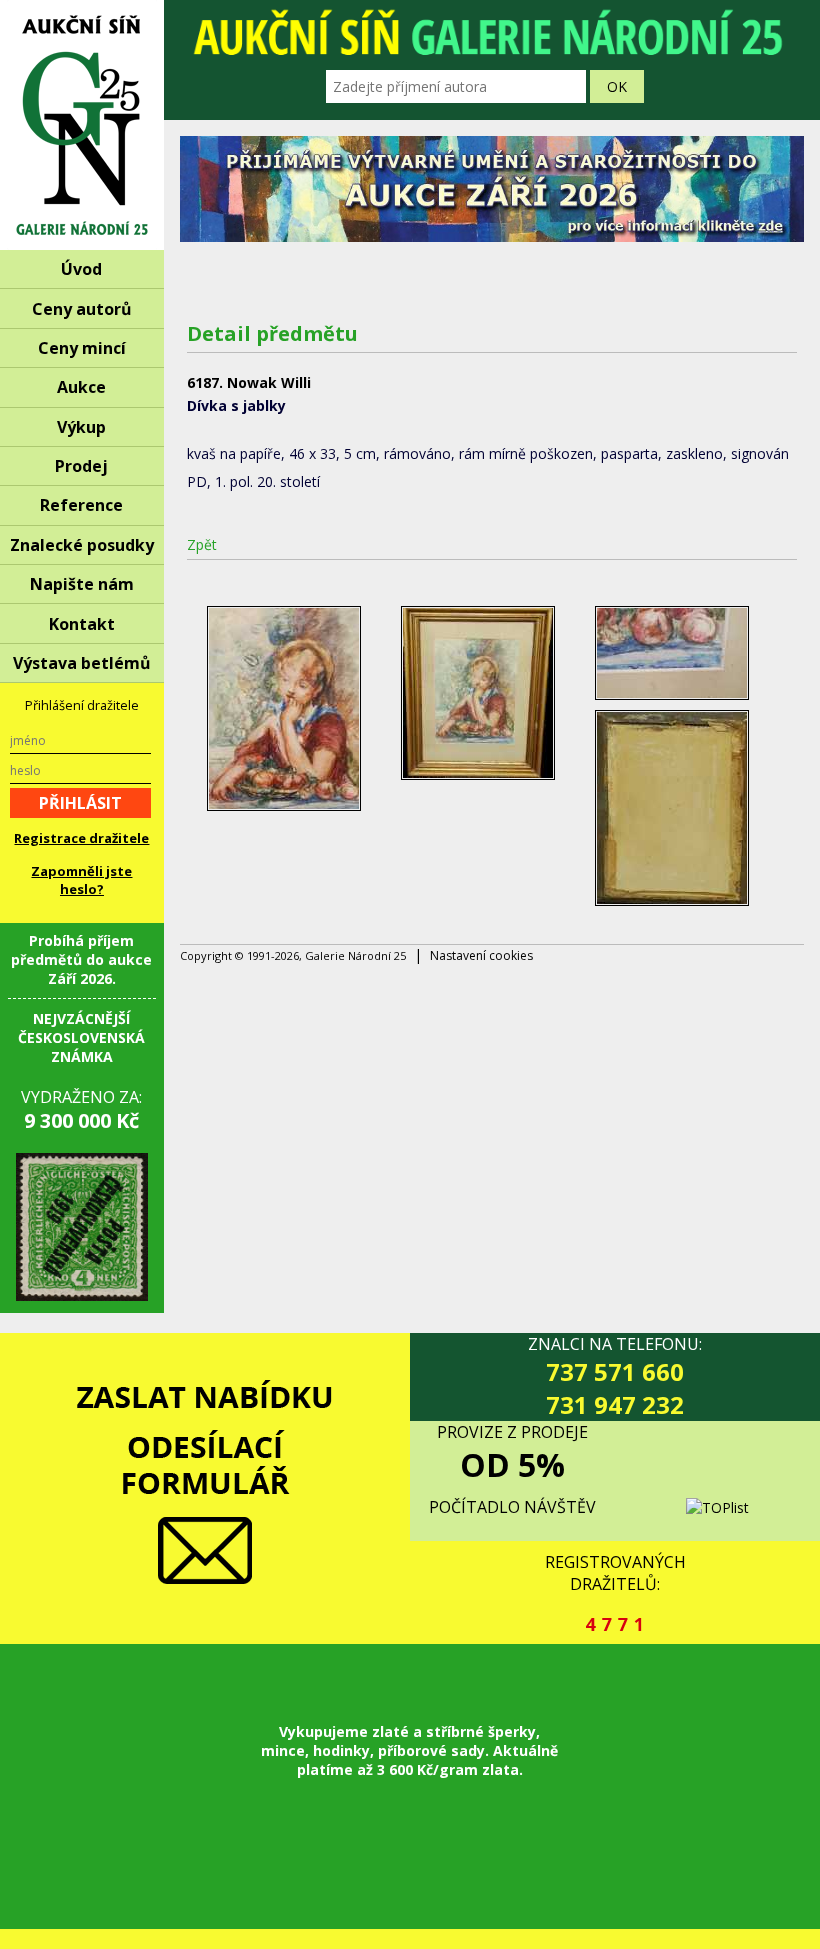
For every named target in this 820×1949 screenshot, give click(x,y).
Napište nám (82, 584)
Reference (81, 505)
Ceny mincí (82, 348)
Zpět (202, 544)
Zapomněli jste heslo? (81, 880)
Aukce (81, 387)
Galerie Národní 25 (82, 125)
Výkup (81, 427)
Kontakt (82, 624)
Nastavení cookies (481, 955)
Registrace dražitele (81, 838)
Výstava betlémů (82, 663)
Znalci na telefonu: (615, 1377)
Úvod (81, 269)
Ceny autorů (82, 309)
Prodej (81, 466)
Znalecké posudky (82, 545)
